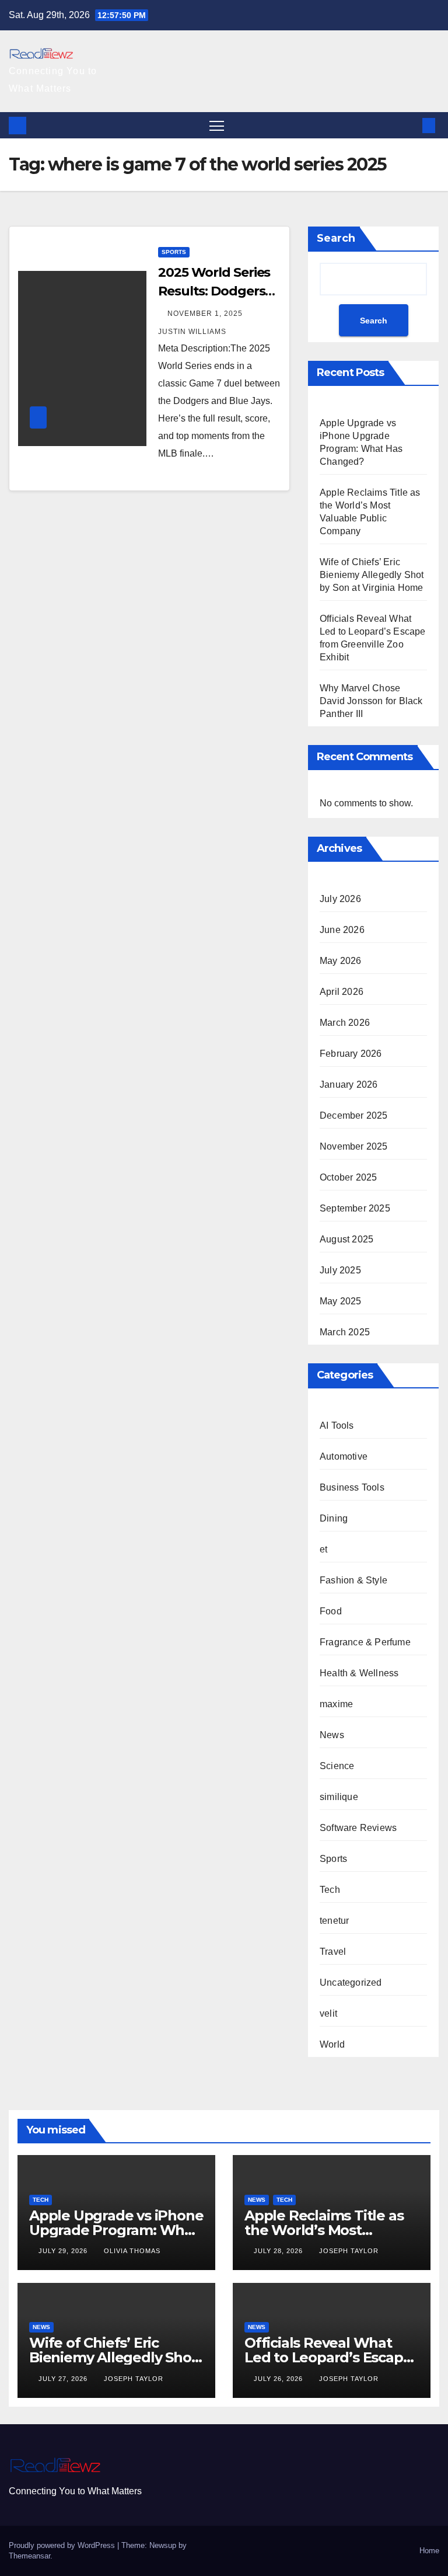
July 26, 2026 (279, 2379)
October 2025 (348, 1177)
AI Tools (337, 1425)
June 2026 (342, 930)
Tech (330, 1890)
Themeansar (29, 2556)
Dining (334, 1518)
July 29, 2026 (64, 2251)
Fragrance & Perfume (365, 1642)
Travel (333, 1952)
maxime (336, 1704)
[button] (410, 125)
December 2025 (354, 1115)
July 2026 (340, 899)
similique (339, 1797)
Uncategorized (351, 1983)
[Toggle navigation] (217, 125)
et (323, 1549)
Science (337, 1766)
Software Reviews (358, 1828)
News (332, 1735)
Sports (174, 252)
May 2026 (341, 961)
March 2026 (345, 1023)
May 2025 (341, 1301)
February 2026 (351, 1054)
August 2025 (346, 1239)
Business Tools (352, 1487)
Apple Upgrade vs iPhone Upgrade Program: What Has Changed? (116, 2230)
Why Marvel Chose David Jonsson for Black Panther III (371, 701)
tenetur (334, 1921)
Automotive (344, 1456)
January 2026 (349, 1085)
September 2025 (355, 1208)
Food (331, 1611)
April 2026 (342, 992)
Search (336, 238)
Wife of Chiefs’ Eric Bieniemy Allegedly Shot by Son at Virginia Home (372, 575)
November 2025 (354, 1146)
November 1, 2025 (206, 314)
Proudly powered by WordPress (63, 2545)
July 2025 (340, 1270)
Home (429, 2551)
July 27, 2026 (64, 2379)
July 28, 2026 (279, 2251)
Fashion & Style (353, 1580)
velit (328, 2013)
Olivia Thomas (132, 2251)
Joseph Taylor (349, 2251)
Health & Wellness (359, 1673)
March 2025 (345, 1332)
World (332, 2044)
